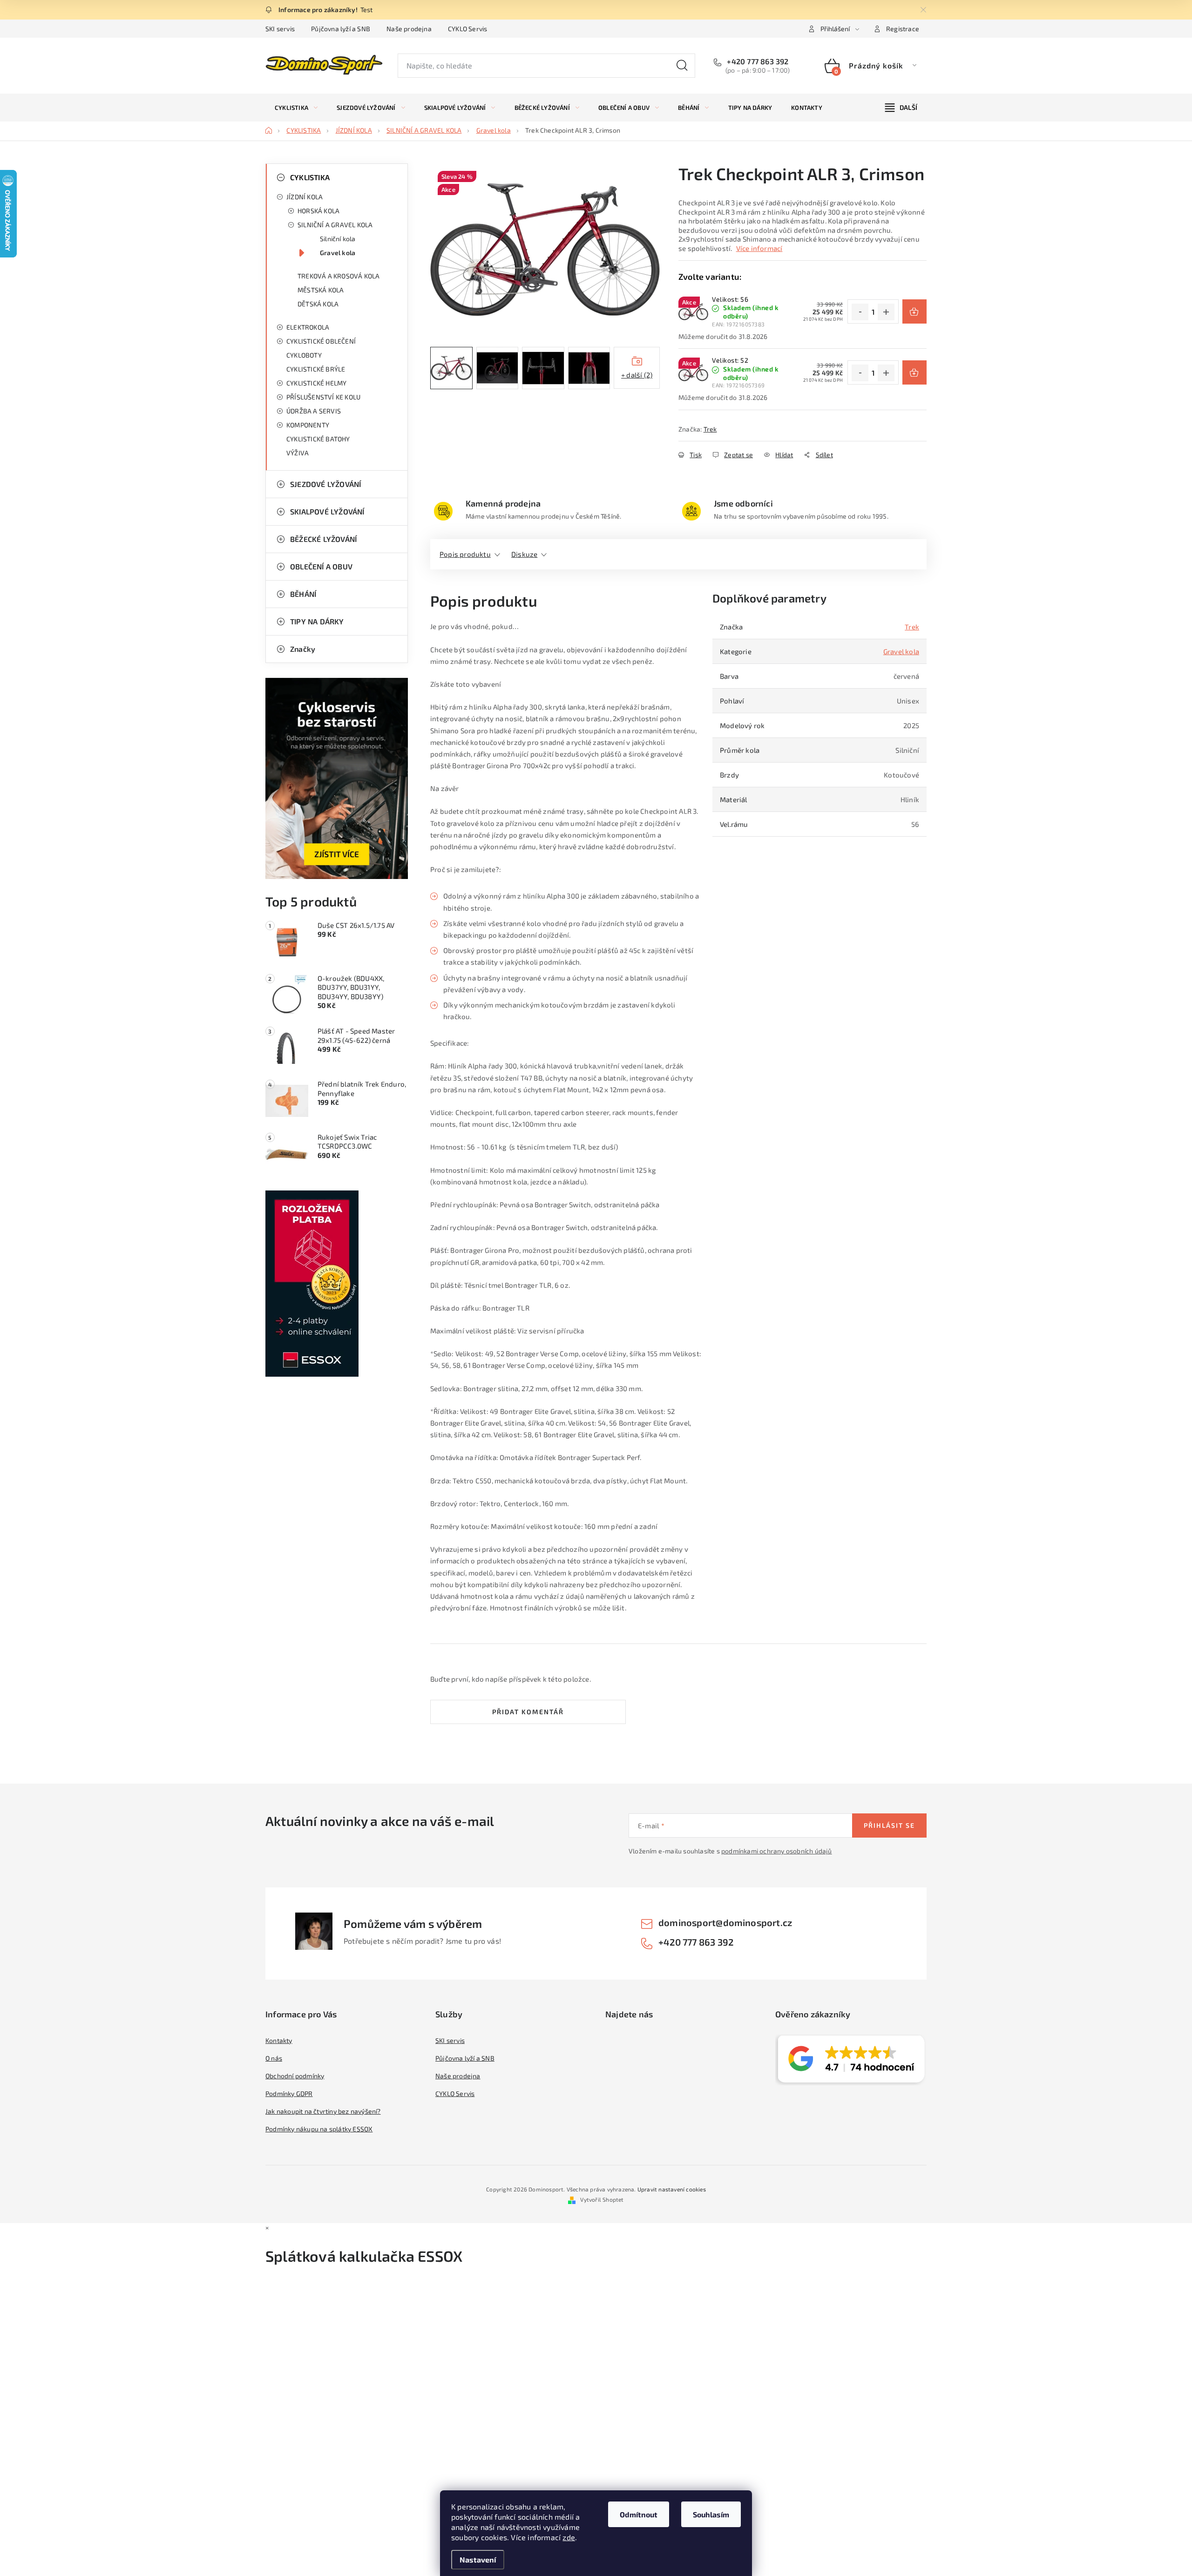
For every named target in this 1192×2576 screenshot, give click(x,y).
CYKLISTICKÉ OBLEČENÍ (321, 341)
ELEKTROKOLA (308, 327)
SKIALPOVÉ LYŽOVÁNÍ (327, 511)
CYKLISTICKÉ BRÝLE (316, 369)
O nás (274, 2058)
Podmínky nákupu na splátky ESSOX (319, 2129)
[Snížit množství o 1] (860, 312)
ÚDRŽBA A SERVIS (314, 411)
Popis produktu (465, 554)
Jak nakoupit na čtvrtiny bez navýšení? (323, 2111)
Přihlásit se (889, 1825)
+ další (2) (637, 375)
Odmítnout (639, 2514)
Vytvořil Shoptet (602, 2199)
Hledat (682, 66)
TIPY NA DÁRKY (317, 621)
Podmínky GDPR (289, 2093)
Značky (303, 649)
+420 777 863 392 (757, 61)
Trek (710, 429)
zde (569, 2537)
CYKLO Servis (467, 29)
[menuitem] (296, 108)
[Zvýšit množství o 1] (886, 312)
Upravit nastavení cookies (672, 2189)
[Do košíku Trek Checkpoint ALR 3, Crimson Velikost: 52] (914, 372)
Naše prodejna (409, 29)
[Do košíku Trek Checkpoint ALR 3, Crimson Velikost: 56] (914, 311)
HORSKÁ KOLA (318, 211)
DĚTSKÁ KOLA (318, 304)
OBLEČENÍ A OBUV (321, 566)
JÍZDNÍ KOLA (305, 197)
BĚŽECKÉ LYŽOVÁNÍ (323, 539)
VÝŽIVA (298, 453)
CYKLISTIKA (310, 177)
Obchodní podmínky (295, 2076)
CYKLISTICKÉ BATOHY (318, 439)
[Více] (901, 108)
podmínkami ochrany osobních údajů (777, 1851)
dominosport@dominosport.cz (725, 1922)
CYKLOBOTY (304, 355)
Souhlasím (711, 2514)
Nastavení (478, 2559)
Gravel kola (338, 253)
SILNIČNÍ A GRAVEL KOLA (335, 225)
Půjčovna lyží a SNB (341, 29)
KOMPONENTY (308, 425)
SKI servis (280, 29)
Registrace (903, 29)
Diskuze (524, 554)
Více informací (759, 248)
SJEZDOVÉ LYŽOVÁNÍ (325, 484)
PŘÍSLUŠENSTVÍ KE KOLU (323, 397)
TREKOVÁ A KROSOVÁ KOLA (339, 276)
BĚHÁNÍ (303, 594)
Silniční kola (338, 239)
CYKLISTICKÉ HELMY (316, 383)
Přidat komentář (528, 1712)
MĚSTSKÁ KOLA (321, 290)
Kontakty (279, 2040)
